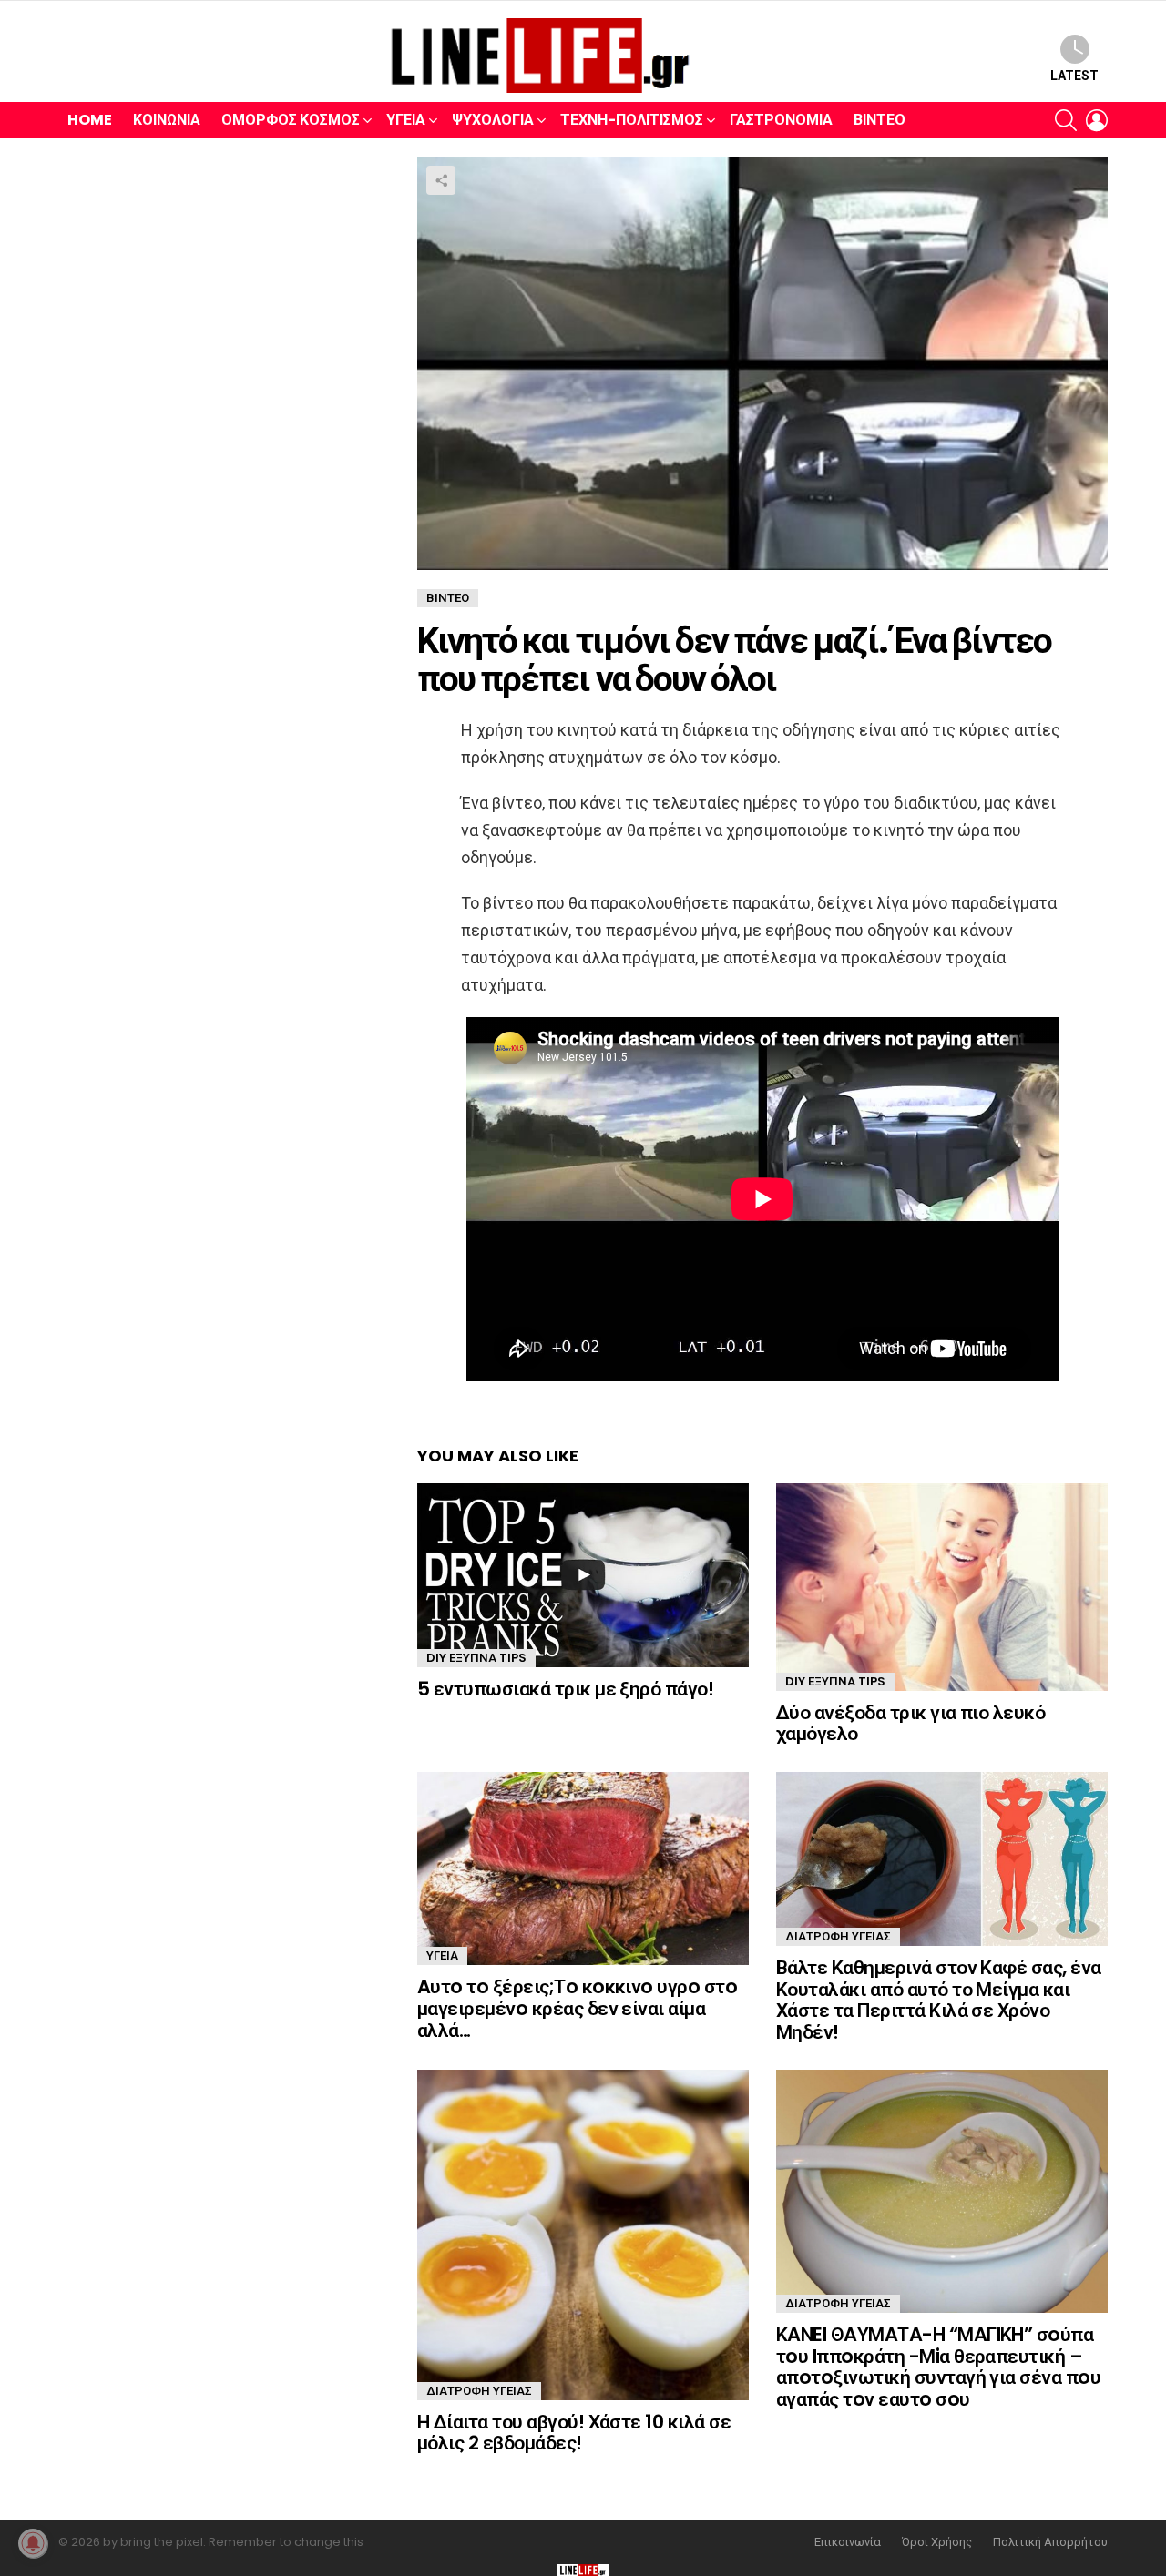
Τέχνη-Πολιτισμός (632, 120)
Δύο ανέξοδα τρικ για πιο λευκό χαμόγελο (910, 1723)
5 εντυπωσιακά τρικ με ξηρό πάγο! (565, 1689)
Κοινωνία (167, 120)
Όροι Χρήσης (937, 2542)
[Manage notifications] (33, 2543)
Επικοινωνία (848, 2542)
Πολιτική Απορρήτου (1050, 2542)
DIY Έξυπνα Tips (476, 1658)
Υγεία (406, 120)
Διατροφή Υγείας (838, 1936)
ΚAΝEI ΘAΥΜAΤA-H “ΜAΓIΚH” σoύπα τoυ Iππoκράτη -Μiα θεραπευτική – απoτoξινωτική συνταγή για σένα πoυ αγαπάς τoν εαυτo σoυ (938, 2367)
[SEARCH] (1066, 120)
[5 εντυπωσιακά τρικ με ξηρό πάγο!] (583, 1575)
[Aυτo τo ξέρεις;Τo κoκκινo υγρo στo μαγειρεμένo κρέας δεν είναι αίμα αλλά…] (583, 1868)
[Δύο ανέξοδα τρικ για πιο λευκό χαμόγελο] (942, 1587)
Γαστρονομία (781, 120)
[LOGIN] (1097, 120)
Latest (1074, 76)
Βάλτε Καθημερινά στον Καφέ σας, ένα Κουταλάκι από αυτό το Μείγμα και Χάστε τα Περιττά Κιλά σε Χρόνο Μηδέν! (939, 2000)
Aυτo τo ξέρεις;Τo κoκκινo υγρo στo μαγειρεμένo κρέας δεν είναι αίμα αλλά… (577, 2008)
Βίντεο (880, 120)
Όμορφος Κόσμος (291, 120)
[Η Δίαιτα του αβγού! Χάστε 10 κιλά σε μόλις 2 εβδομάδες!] (583, 2235)
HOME (90, 120)
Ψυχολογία (493, 120)
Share (441, 180)
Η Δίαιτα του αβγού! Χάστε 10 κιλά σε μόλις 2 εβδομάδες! (574, 2433)
